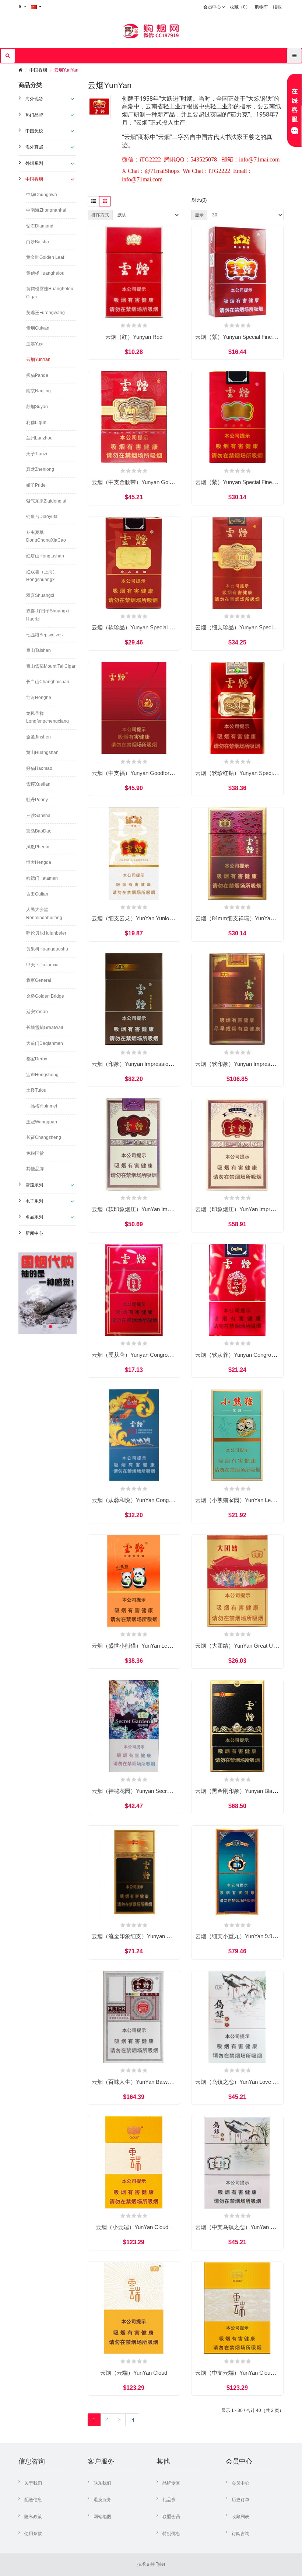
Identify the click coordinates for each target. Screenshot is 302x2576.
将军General (39, 980)
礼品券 (169, 2500)
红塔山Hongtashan (45, 556)
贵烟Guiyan (38, 328)
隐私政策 (33, 2517)
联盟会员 (171, 2517)
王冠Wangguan (42, 1122)
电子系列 (34, 1201)
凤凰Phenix (38, 847)
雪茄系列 (34, 1185)
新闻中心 (34, 1233)
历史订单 (240, 2500)
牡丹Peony (37, 800)
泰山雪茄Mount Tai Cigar (51, 666)
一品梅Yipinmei (42, 1106)
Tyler (161, 2564)
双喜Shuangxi (40, 595)
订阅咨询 (240, 2534)
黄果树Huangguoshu (47, 949)
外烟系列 (34, 163)
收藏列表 (240, 2517)
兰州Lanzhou (39, 438)
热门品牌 (34, 115)
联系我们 (102, 2483)
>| (132, 2420)
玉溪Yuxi (35, 344)
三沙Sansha (38, 816)
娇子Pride (36, 485)
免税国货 (35, 1153)
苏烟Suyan (37, 407)
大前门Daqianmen (45, 1043)
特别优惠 (171, 2534)
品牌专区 (171, 2483)
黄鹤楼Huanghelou (45, 273)
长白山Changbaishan (48, 682)
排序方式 (100, 215)
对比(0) (199, 200)
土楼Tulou (36, 1090)
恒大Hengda (39, 862)
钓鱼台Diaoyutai (42, 517)
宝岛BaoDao (39, 831)
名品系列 (34, 1217)
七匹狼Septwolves (44, 635)
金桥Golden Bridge (45, 996)
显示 (199, 215)
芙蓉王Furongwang (45, 313)
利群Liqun (36, 423)
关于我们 (33, 2483)
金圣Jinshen (38, 737)
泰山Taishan (38, 650)
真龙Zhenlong (40, 469)
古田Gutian (37, 894)
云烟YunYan (66, 70)
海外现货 (34, 99)
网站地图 (102, 2517)
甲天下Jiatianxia (42, 965)
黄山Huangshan (42, 752)
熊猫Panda (37, 375)
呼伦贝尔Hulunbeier (46, 933)
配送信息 (33, 2500)
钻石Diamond (40, 226)
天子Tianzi (37, 454)
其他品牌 (35, 1169)
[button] (45, 1327)
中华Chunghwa (42, 195)
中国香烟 (38, 70)
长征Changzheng (44, 1137)
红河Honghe (39, 698)
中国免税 (34, 131)
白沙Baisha (38, 242)
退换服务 (102, 2500)
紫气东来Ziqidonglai (46, 501)
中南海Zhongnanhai (46, 210)
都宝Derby (37, 1059)
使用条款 (33, 2534)
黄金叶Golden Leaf (45, 257)
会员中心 (240, 2483)
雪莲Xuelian (38, 784)
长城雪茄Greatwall (45, 1028)
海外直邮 (34, 147)
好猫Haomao (39, 768)
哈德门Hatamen (42, 878)
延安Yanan (37, 1012)
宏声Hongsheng (42, 1075)
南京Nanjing (38, 391)
